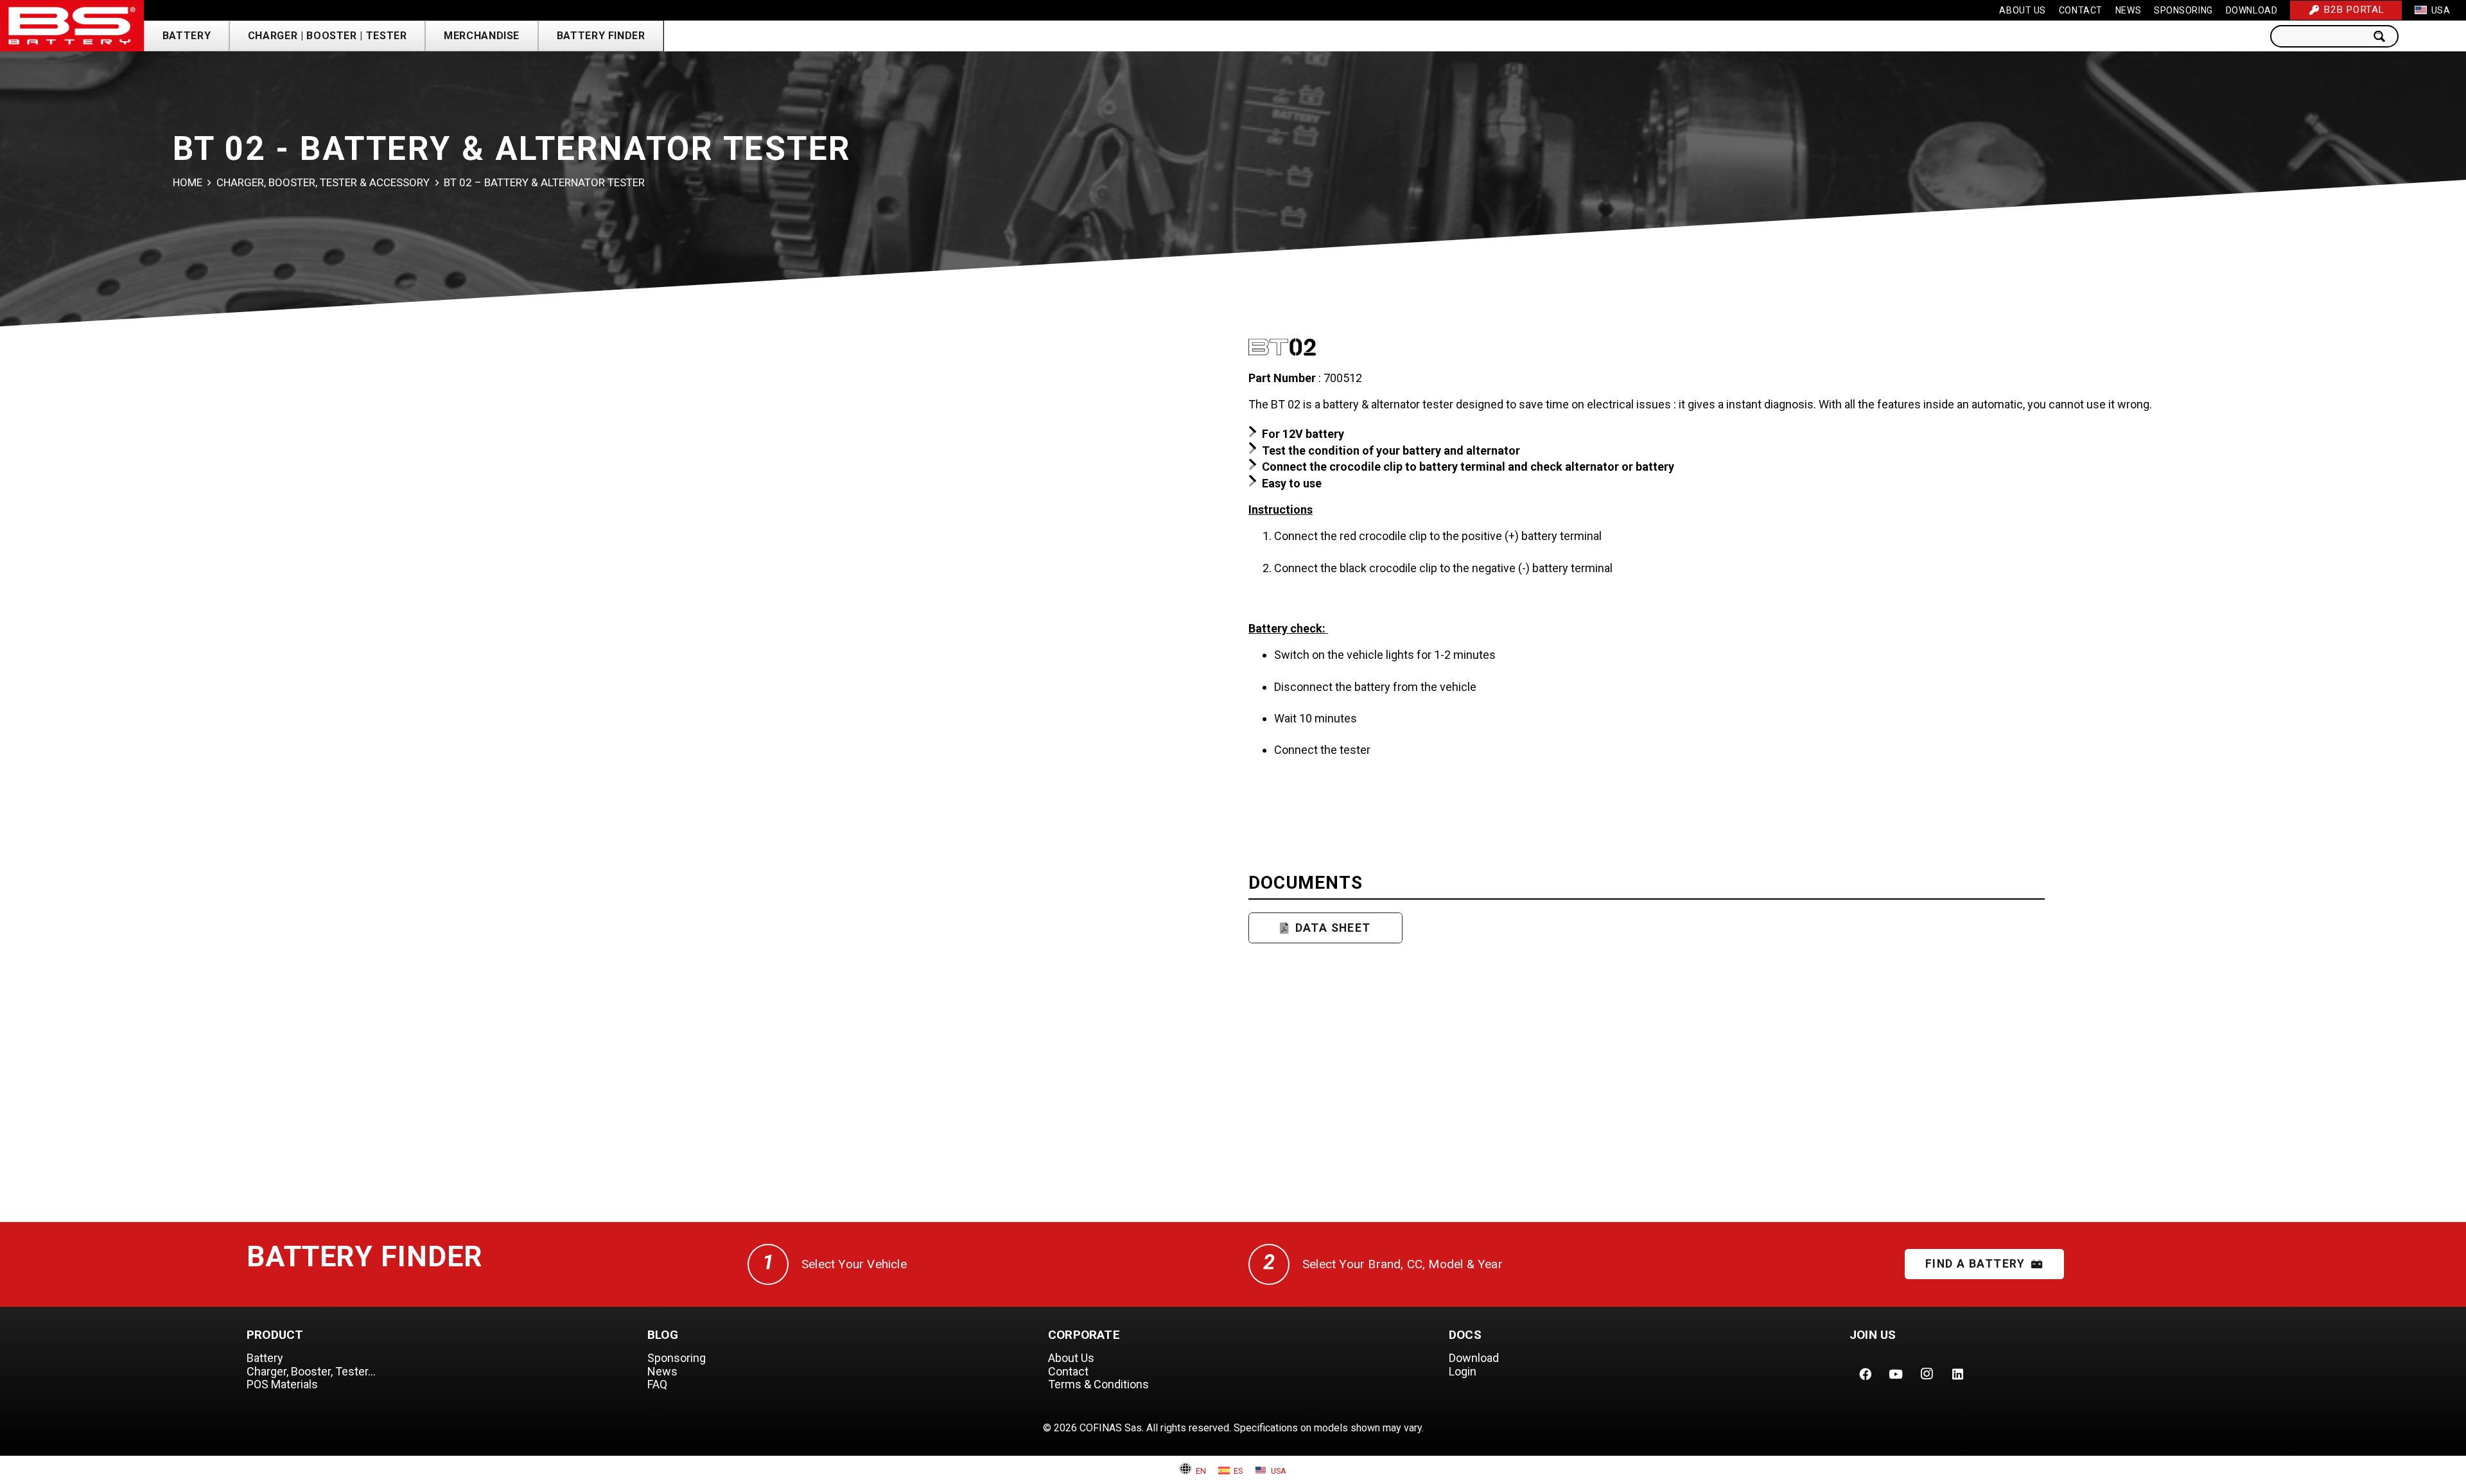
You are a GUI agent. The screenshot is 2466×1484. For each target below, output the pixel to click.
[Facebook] (1865, 1374)
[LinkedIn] (1957, 1374)
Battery (265, 1358)
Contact (1068, 1371)
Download (1474, 1358)
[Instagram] (1927, 1374)
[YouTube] (1896, 1374)
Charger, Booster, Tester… (311, 1371)
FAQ (657, 1384)
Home (188, 182)
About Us (1071, 1358)
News (662, 1371)
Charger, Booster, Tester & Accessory (323, 182)
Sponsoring (677, 1358)
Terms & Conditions (1098, 1384)
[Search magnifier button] (2383, 36)
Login (1463, 1371)
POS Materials (282, 1384)
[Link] (72, 26)
